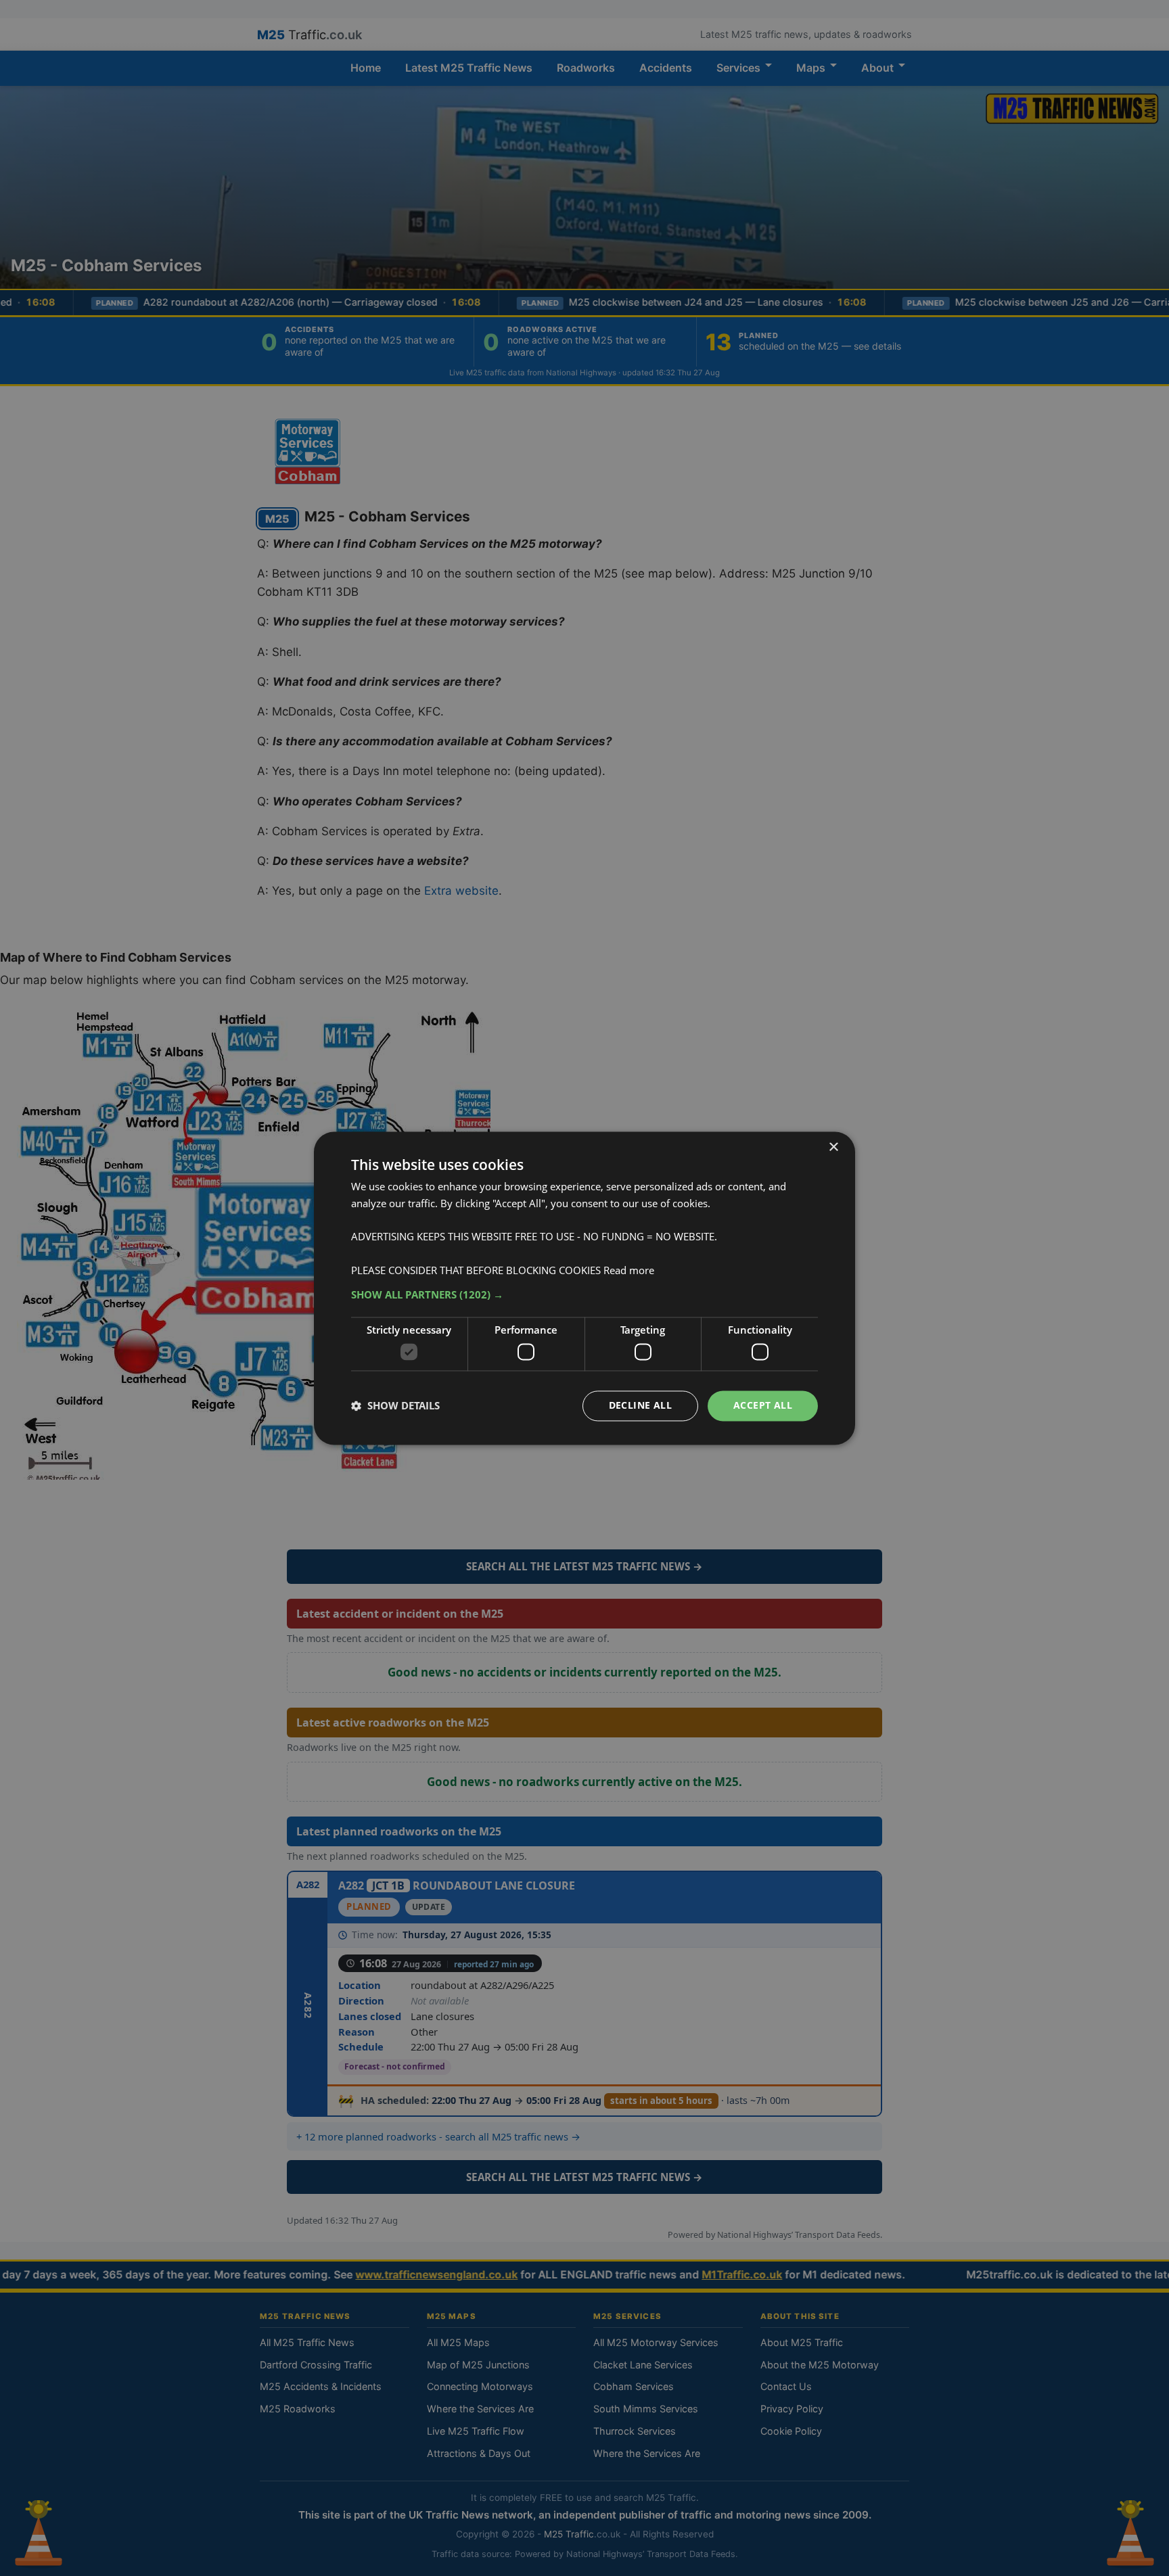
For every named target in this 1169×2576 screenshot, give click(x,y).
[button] (584, 1295)
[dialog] (584, 1288)
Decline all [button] (640, 1405)
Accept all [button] (763, 1405)
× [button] (833, 1147)
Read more (629, 1270)
